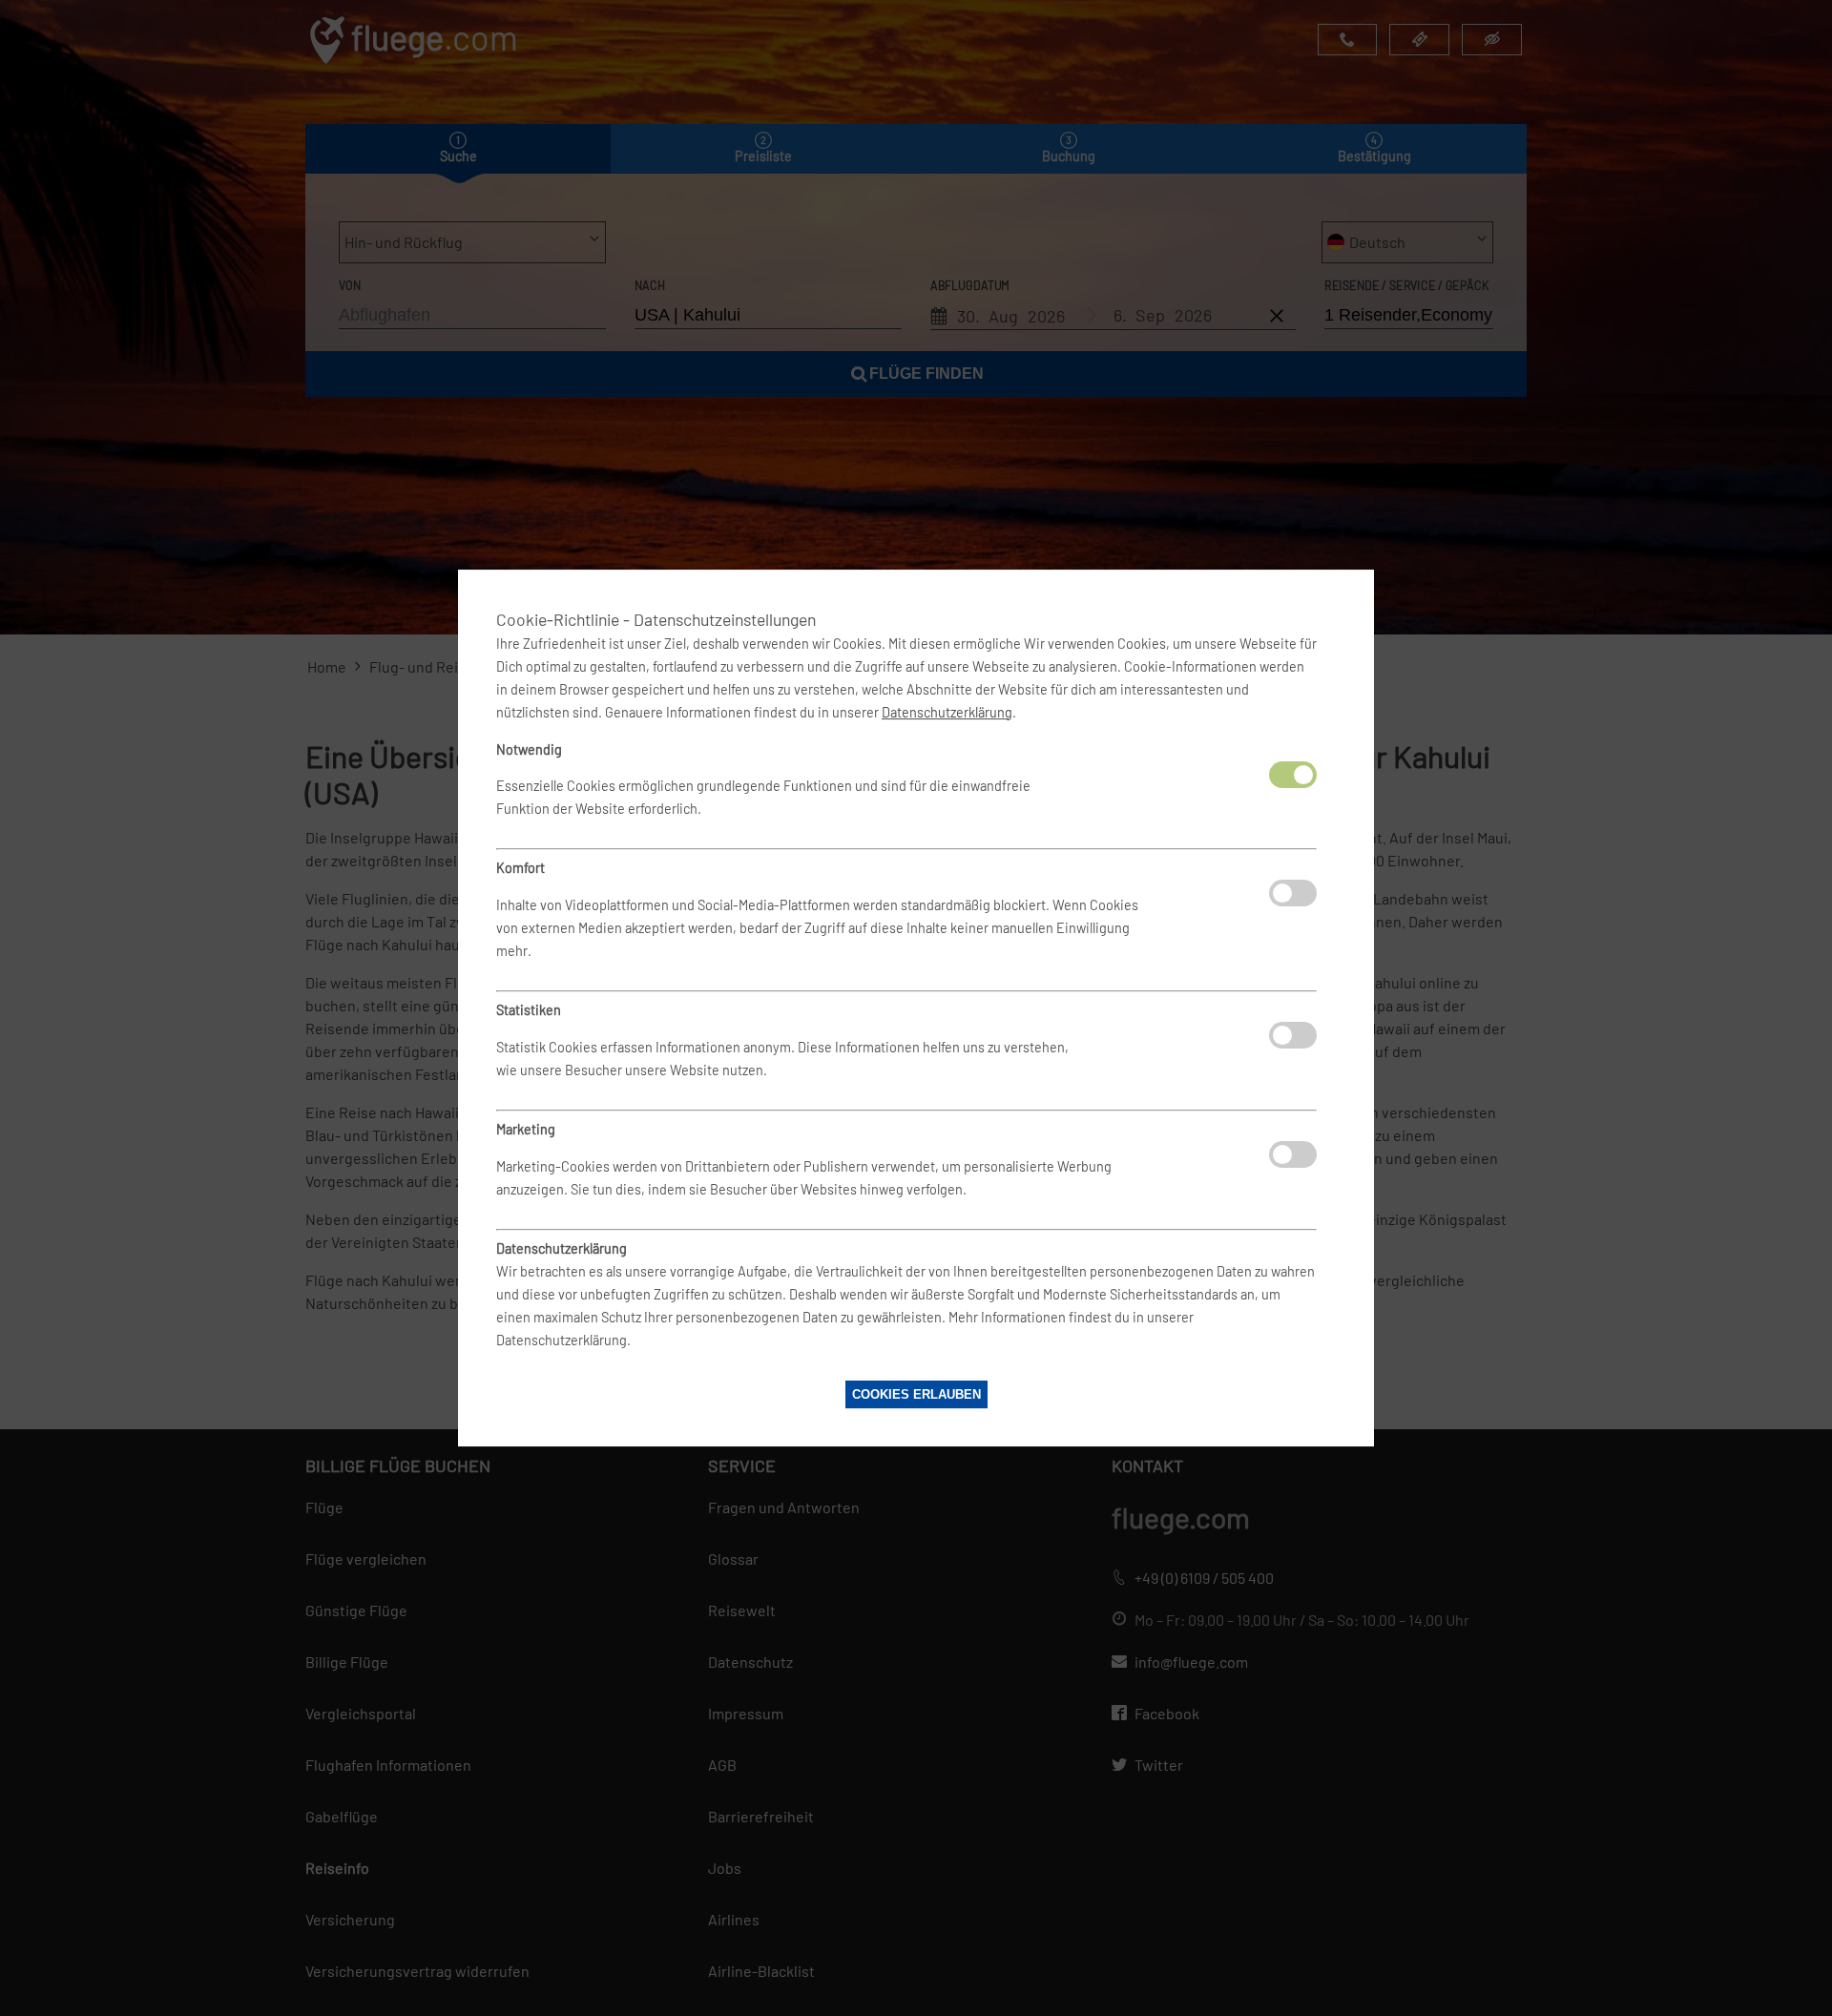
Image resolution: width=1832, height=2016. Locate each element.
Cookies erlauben (916, 1394)
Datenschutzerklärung (947, 712)
